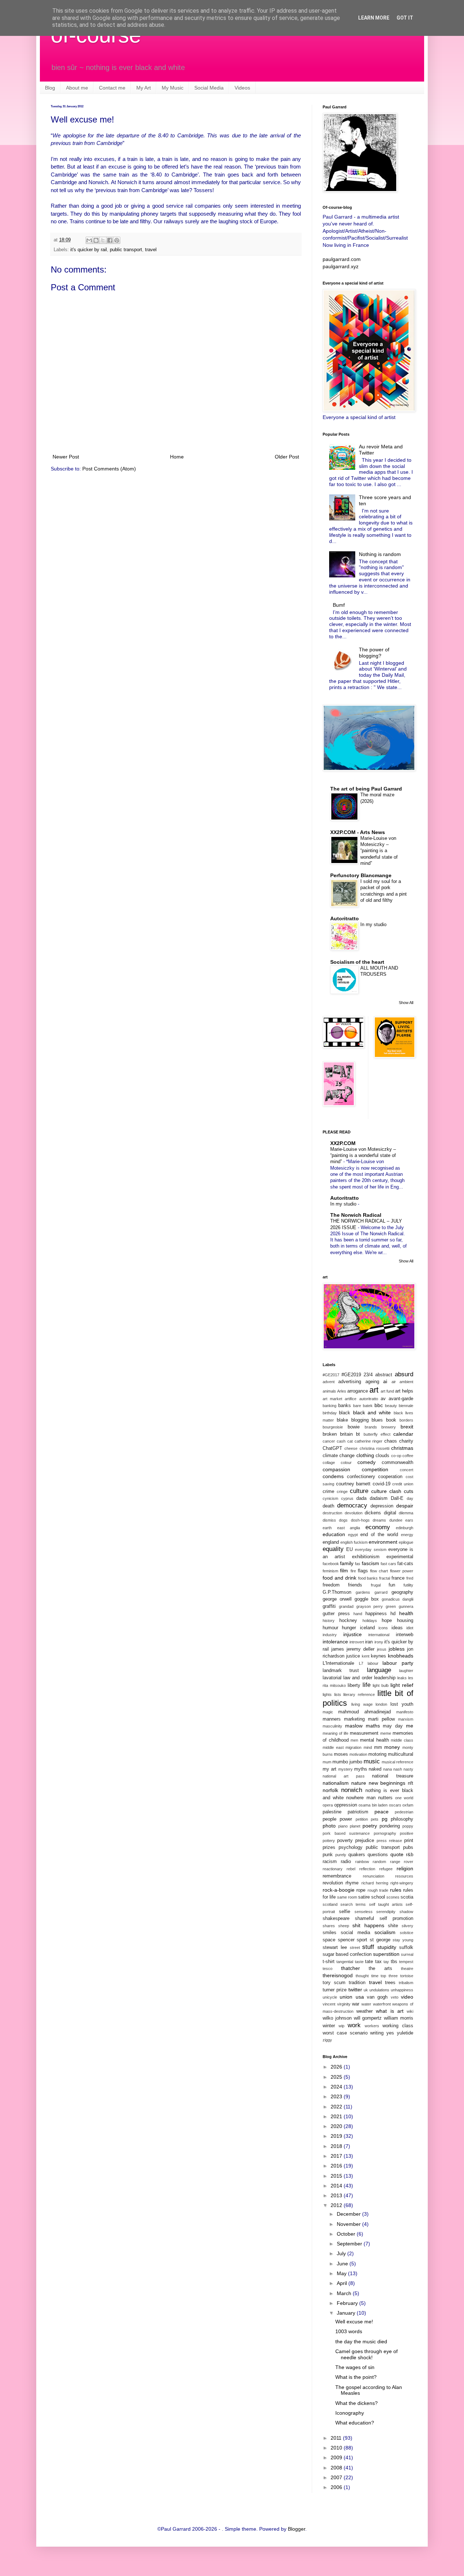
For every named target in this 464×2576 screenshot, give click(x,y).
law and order (358, 1678)
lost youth (402, 1704)
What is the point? (356, 2377)
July (342, 2253)
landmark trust (341, 1671)
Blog (50, 88)
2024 (337, 2087)
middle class (402, 1740)
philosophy (402, 1819)
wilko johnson (337, 2018)
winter (329, 2026)
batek (368, 1406)
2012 (337, 2205)
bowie (354, 1427)
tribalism (406, 1983)
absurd (404, 1374)
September (350, 2244)
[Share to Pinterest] (117, 240)
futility (408, 1585)
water (366, 2004)
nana (388, 1769)
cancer (329, 1441)
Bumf (339, 605)
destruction (332, 1513)
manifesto (405, 1712)
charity (406, 1441)
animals (329, 1391)
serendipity (386, 1912)
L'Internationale (338, 1663)
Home (177, 457)
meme (386, 1733)
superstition (386, 1954)
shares (329, 1926)
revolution (333, 1883)
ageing (372, 1382)
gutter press (336, 1614)
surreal (407, 1954)
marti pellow (381, 1719)
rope (361, 1890)
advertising (350, 1382)
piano (343, 1826)
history (329, 1621)
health (406, 1613)
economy (378, 1527)
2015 (337, 2176)
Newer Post (66, 457)
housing (405, 1621)
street (355, 1947)
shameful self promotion (384, 1918)
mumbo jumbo (347, 1762)
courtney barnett (353, 1484)
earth (327, 1528)
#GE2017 (331, 1375)
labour (373, 1663)
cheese (351, 1448)
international (379, 1635)
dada (361, 1498)
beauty (391, 1406)
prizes (329, 1847)
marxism (406, 1719)
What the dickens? (357, 2403)
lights (327, 1694)
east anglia (349, 1528)
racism (330, 1862)
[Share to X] (103, 240)
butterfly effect (377, 1434)
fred (410, 1578)
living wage (362, 1704)
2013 (337, 2195)
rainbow (362, 1862)
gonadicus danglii (397, 1599)
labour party (398, 1663)
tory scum (334, 1983)
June (343, 2264)
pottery (329, 1841)
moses (341, 1754)
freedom (331, 1585)
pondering (390, 1826)
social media (355, 1933)
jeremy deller (361, 1649)
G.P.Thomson (337, 1592)
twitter (355, 1990)
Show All (406, 1003)
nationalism (336, 1783)
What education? (355, 2423)
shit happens (368, 1925)
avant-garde (401, 1399)
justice (353, 1656)
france (398, 1578)
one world (404, 1798)
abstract (384, 1375)
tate (369, 1962)
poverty (345, 1841)
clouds (382, 1456)
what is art (390, 2011)
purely (341, 1855)
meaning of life (335, 1733)
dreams (379, 1520)
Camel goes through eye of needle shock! (366, 2354)
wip (341, 2026)
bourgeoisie (333, 1427)
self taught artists (386, 1904)
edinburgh (405, 1528)
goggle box (367, 1599)
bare (357, 1406)
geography (402, 1592)
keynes (378, 1656)
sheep (344, 1926)
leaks (402, 1678)
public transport (126, 250)
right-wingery (402, 1883)
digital (390, 1513)
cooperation (390, 1477)
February (348, 2303)
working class (398, 2026)
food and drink (339, 1578)
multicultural (401, 1754)
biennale (406, 1406)
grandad (346, 1606)
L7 (361, 1663)
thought (362, 1976)
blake (342, 1420)
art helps (404, 1391)
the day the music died (361, 2341)
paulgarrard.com (342, 259)
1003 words (349, 2331)
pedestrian (404, 1812)
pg (385, 1819)
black (345, 1413)
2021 (337, 2116)
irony (379, 1642)
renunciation (374, 1876)
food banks (368, 1578)
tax (378, 1962)
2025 (337, 2077)
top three (389, 1976)
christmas (402, 1448)
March (345, 2293)
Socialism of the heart (357, 962)
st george (380, 1940)
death (328, 1506)
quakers (357, 1855)
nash (398, 1769)
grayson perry (370, 1606)
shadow (406, 1912)
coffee (408, 1456)
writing (377, 2033)
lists (338, 1694)
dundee (396, 1520)
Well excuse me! (354, 2322)
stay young (403, 1940)
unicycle (330, 1997)
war (356, 2004)
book (391, 1420)
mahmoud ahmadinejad (364, 1712)
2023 (337, 2096)
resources (404, 1876)
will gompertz (368, 2018)
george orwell (337, 1599)
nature (359, 1783)
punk (328, 1855)
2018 (337, 2146)
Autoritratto (345, 918)
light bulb (381, 1685)
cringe (342, 1492)
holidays (370, 1621)
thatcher (351, 1968)
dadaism (379, 1498)
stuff (368, 1947)
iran (369, 1642)
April (343, 2283)
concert (407, 1470)
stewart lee (335, 1947)
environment (383, 1542)
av (383, 1399)
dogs (343, 1520)
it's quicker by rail (89, 250)
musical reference (397, 1762)
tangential (345, 1962)
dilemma (406, 1513)
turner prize (335, 1990)
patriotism (358, 1812)
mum (327, 1762)
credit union (403, 1484)
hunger (349, 1628)
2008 (337, 2468)
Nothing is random (380, 554)
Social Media (209, 88)
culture (359, 1491)
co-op (396, 1456)
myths (361, 1769)
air (394, 1382)
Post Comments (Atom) (109, 469)
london (381, 1704)
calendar (403, 1434)
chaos (391, 1441)
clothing (365, 1455)
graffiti (329, 1606)
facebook (331, 1564)
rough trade (378, 1890)
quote (397, 1854)
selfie (345, 1912)
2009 (337, 2457)
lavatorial (332, 1678)
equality (333, 1549)
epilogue (406, 1542)
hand (358, 1614)
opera (328, 1805)
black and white (372, 1413)
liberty (354, 1685)
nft (411, 1783)
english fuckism (354, 1542)
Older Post (287, 457)
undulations (379, 1990)
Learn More (374, 18)
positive (407, 1833)
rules (396, 1890)
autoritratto (369, 1399)
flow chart (379, 1571)
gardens (363, 1592)
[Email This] (89, 240)
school (378, 1897)
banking (330, 1406)
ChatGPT (332, 1448)
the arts (380, 1969)
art (374, 1390)
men (354, 1740)
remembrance (337, 1876)
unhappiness (402, 1990)
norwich (352, 1790)
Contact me (112, 88)
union (346, 1997)
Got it (405, 18)
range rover (402, 1862)
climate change (339, 1456)
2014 (337, 2186)
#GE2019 (351, 1375)
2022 (337, 2107)
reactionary (333, 1869)
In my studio (373, 924)
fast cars (388, 1564)
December (349, 2214)
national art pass (344, 1776)
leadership (385, 1678)
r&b (410, 1855)
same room (347, 1897)
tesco (328, 1969)
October (347, 2234)
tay (386, 1962)
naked (375, 1769)
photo (329, 1826)
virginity (344, 2004)
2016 (337, 2166)
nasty (408, 1769)
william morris (399, 2018)
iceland (367, 1628)
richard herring (375, 1883)
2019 (337, 2136)
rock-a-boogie (339, 1890)
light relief (402, 1685)
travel (151, 250)
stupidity (387, 1947)
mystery (345, 1769)
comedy (366, 1462)
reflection (367, 1869)
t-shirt (329, 1962)
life (366, 1685)
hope (387, 1621)
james (338, 1649)
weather (364, 2011)
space (329, 1940)
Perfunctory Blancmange (361, 875)
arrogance (358, 1391)
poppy (408, 1826)
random (379, 1862)
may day (393, 1726)
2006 (337, 2487)
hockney (348, 1621)
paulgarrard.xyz (341, 266)
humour (330, 1628)
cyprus (347, 1498)
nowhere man (361, 1798)
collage (329, 1463)
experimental (400, 1557)
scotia (407, 1897)
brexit (407, 1427)
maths (373, 1726)
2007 (337, 2477)
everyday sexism (370, 1550)
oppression (346, 1805)
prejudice (365, 1841)
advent (329, 1382)
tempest (406, 1962)
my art (330, 1769)
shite (393, 1926)
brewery (389, 1427)
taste (359, 1962)
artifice (351, 1399)
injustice (353, 1634)
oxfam (408, 1805)
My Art (144, 88)
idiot (410, 1628)
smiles (330, 1933)
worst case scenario (345, 2033)
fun (392, 1585)
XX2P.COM (343, 1143)
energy (407, 1535)
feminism (330, 1571)
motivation (358, 1754)
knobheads (401, 1656)
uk (366, 1990)
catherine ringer (369, 1441)
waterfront (382, 2004)
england (331, 1542)
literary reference (359, 1694)
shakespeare (336, 1918)
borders (406, 1420)
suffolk (406, 1947)
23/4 (368, 1375)
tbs (394, 1962)
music (372, 1761)
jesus (382, 1649)
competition (375, 1469)
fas (358, 1564)
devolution (354, 1513)
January (347, 2313)
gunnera (406, 1606)
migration (353, 1747)
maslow (354, 1726)
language (379, 1670)
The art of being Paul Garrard (366, 789)
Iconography (350, 2413)
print (409, 1841)
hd (393, 1614)
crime (328, 1492)
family (347, 1563)
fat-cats (405, 1564)
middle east (333, 1747)
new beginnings (387, 1783)
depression (382, 1506)
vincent (329, 2004)
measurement (364, 1733)
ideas (397, 1628)
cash (341, 1441)
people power (337, 1819)
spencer (346, 1940)
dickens (373, 1513)
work (354, 2025)
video (407, 1997)
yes (390, 2033)
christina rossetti (374, 1448)
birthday (330, 1413)
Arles (342, 1391)
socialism (385, 1932)
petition (362, 1819)
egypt (353, 1535)
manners (332, 1719)
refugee (386, 1869)
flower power (402, 1571)
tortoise (407, 1976)
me (410, 1726)
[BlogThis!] (96, 240)
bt (358, 1434)
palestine (332, 1812)
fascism (370, 1563)
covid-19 (382, 1484)
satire (364, 1897)
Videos (242, 88)
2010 (337, 2448)
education (334, 1534)
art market (332, 1399)
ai (385, 1381)
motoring (377, 1754)
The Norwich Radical (356, 1215)
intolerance (335, 1642)
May (342, 2273)
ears (409, 1520)
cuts (409, 1491)
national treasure (393, 1776)
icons (383, 1628)
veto (395, 1997)
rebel (351, 1869)
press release (389, 1841)
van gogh (377, 1997)
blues (377, 1420)
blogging (360, 1420)
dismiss (329, 1520)
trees (390, 1983)
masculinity (332, 1726)
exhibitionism (366, 1557)
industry (330, 1635)
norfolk (330, 1790)
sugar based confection (347, 1954)
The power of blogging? (374, 653)
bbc (379, 1405)
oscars (395, 1805)
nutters (385, 1798)
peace (382, 1812)
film (344, 1571)
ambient (406, 1382)
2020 (337, 2126)
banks (345, 1406)
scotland (330, 1904)
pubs (408, 1847)
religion (405, 1868)
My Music (173, 88)
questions (378, 1855)
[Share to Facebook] (110, 240)
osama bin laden (373, 1805)
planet (355, 1826)
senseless (364, 1912)
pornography (385, 1833)
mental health (374, 1740)
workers (372, 2026)
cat (350, 1441)
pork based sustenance (346, 1833)
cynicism (330, 1498)
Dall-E (397, 1498)
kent (366, 1656)
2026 (337, 2067)
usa (360, 1997)
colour (346, 1463)
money (392, 1747)
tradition (357, 1983)
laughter (406, 1671)
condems (333, 1476)
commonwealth (397, 1463)
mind (368, 1747)
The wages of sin (355, 2367)
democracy (352, 1505)
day (410, 1498)
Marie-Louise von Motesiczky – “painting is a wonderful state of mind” (379, 851)
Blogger (297, 2529)
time (375, 1976)
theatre (407, 1969)
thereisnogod (338, 1975)
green (391, 1606)
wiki (410, 2011)
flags (363, 1571)
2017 (337, 2156)
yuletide (405, 2033)
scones (393, 1897)
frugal (376, 1585)
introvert (357, 1642)
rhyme (352, 1883)
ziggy (327, 2040)
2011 (337, 2438)
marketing (354, 1719)
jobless (397, 1649)
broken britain (338, 1434)
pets (375, 1819)
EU (349, 1550)
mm (378, 1747)
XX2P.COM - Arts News (358, 832)
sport (362, 1940)
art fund (387, 1391)
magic (328, 1712)
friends (355, 1585)
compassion (336, 1469)
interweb (405, 1635)
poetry (370, 1826)
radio (346, 1862)
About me (77, 88)
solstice (407, 1933)
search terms (353, 1904)
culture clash (386, 1491)
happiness (376, 1614)
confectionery (361, 1477)
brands (371, 1427)
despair (405, 1506)
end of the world (379, 1535)
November (349, 2224)
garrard (381, 1592)
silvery (407, 1926)
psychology (351, 1847)
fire (353, 1571)
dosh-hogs (360, 1520)
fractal (385, 1578)
